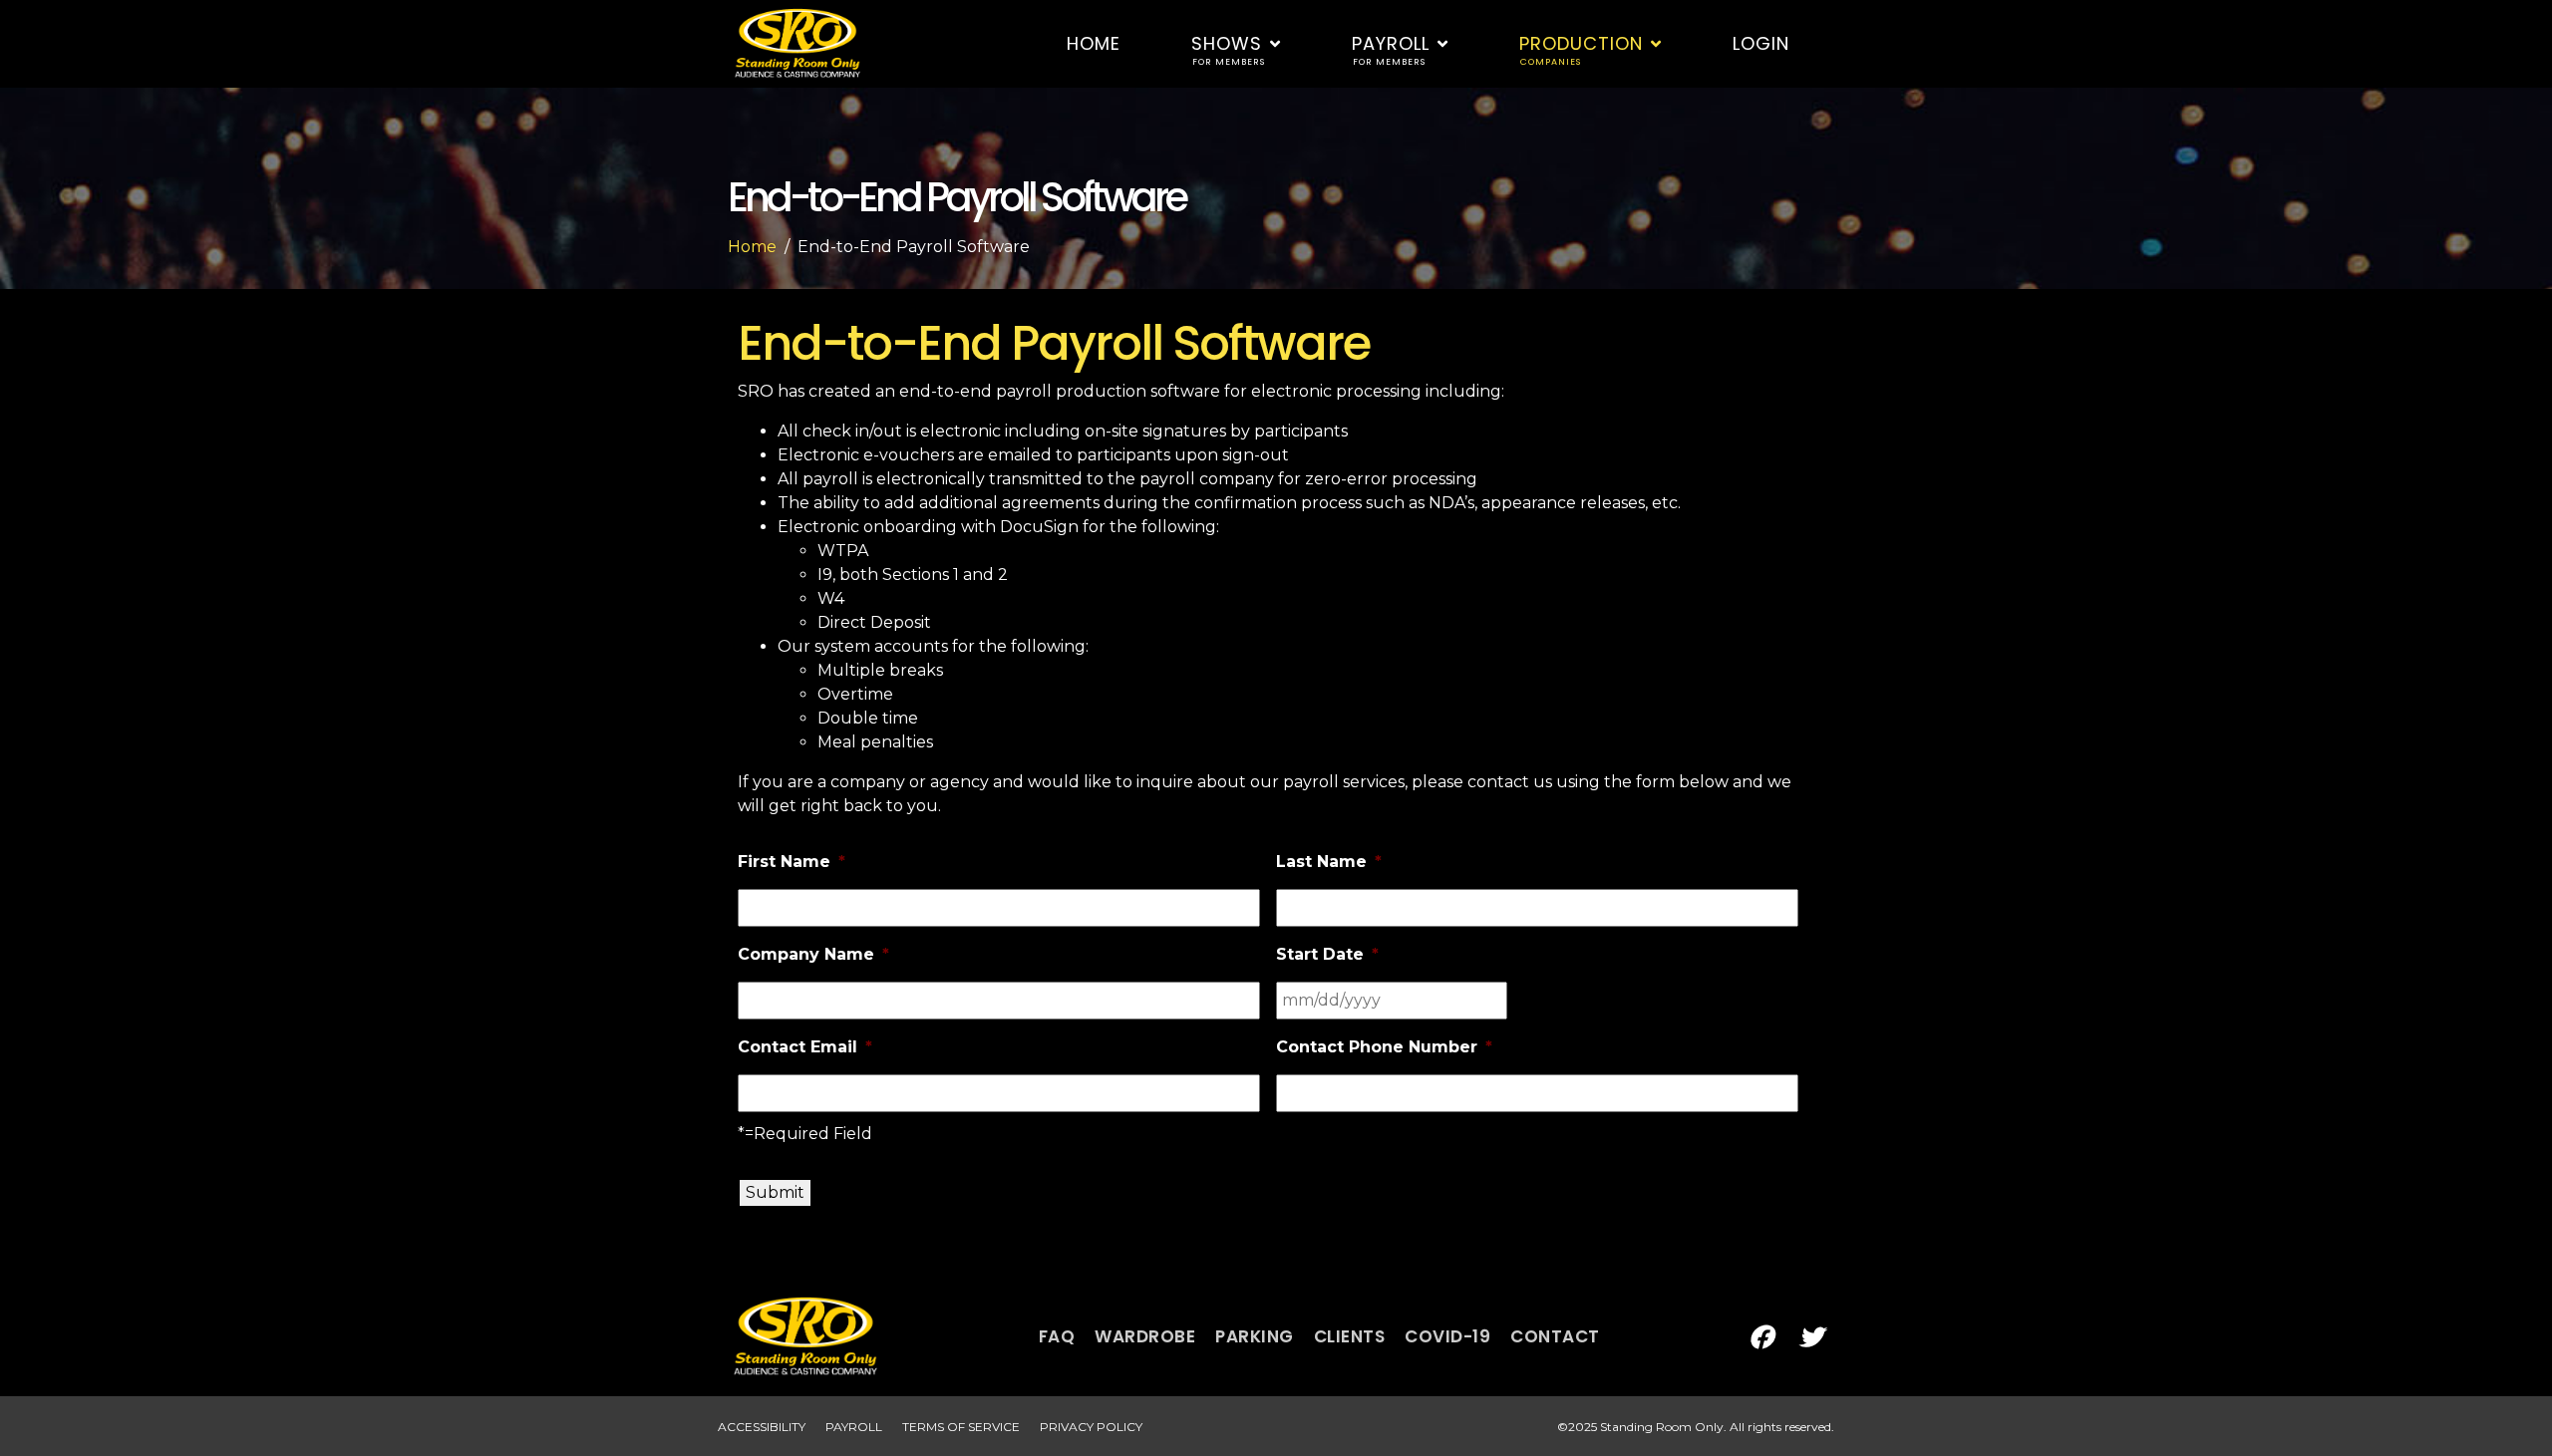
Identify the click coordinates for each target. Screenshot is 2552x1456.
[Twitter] (1810, 1337)
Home (1094, 43)
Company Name (813, 954)
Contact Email (805, 1047)
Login (1761, 43)
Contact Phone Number (1384, 1047)
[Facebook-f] (1760, 1337)
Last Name (1329, 862)
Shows (1228, 49)
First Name (792, 862)
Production (1581, 49)
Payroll (1391, 49)
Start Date (1327, 954)
